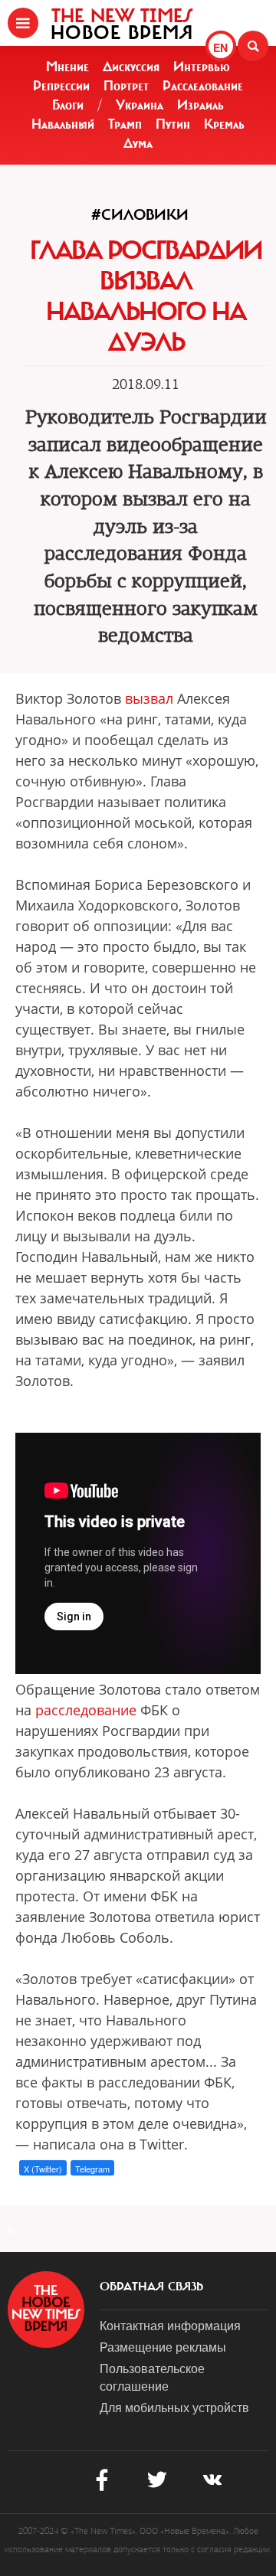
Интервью (202, 67)
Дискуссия (131, 67)
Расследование (203, 86)
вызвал (149, 698)
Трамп (125, 124)
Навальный (63, 124)
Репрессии (61, 86)
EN (220, 47)
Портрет (126, 86)
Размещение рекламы (163, 2347)
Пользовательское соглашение (152, 2377)
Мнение (67, 67)
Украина (140, 105)
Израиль (200, 105)
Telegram (92, 2169)
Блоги (68, 105)
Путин (173, 124)
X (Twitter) (43, 2169)
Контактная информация (170, 2325)
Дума (138, 143)
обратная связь (151, 2287)
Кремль (224, 124)
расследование (86, 1710)
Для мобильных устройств (174, 2407)
